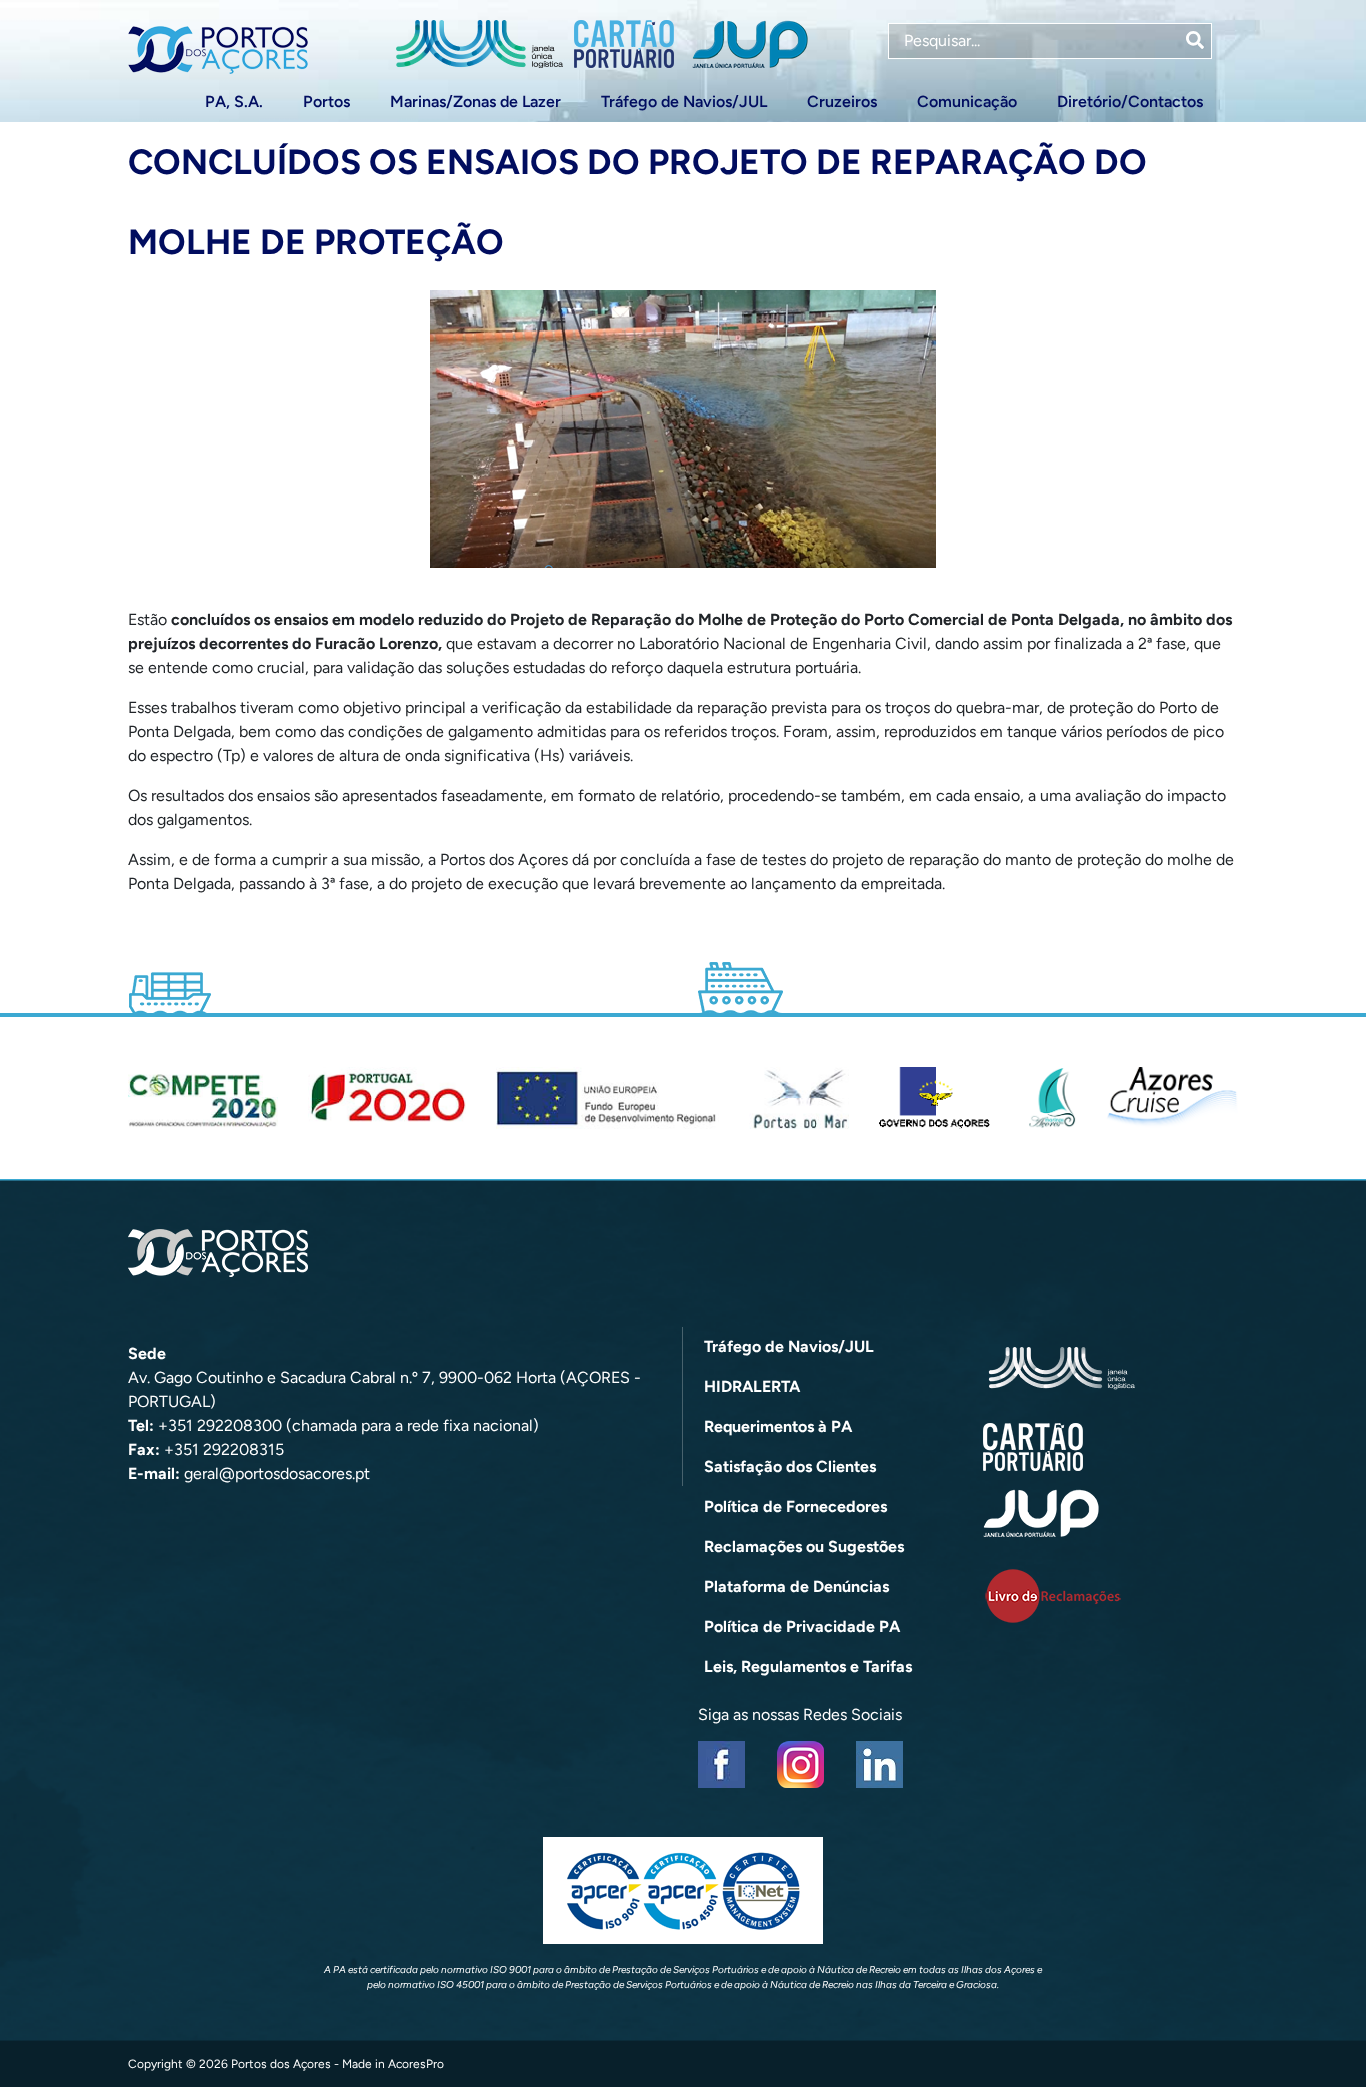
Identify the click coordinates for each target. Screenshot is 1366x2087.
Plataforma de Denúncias (796, 1586)
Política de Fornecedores (795, 1506)
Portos (326, 101)
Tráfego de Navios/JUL (684, 101)
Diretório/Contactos (1130, 101)
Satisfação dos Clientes (790, 1466)
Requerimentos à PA (778, 1426)
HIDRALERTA (752, 1386)
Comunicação (967, 101)
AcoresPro (416, 2064)
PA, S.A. (234, 101)
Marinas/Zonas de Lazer (475, 101)
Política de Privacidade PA (802, 1626)
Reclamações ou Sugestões (804, 1546)
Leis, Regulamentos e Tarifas (808, 1666)
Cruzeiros (842, 101)
